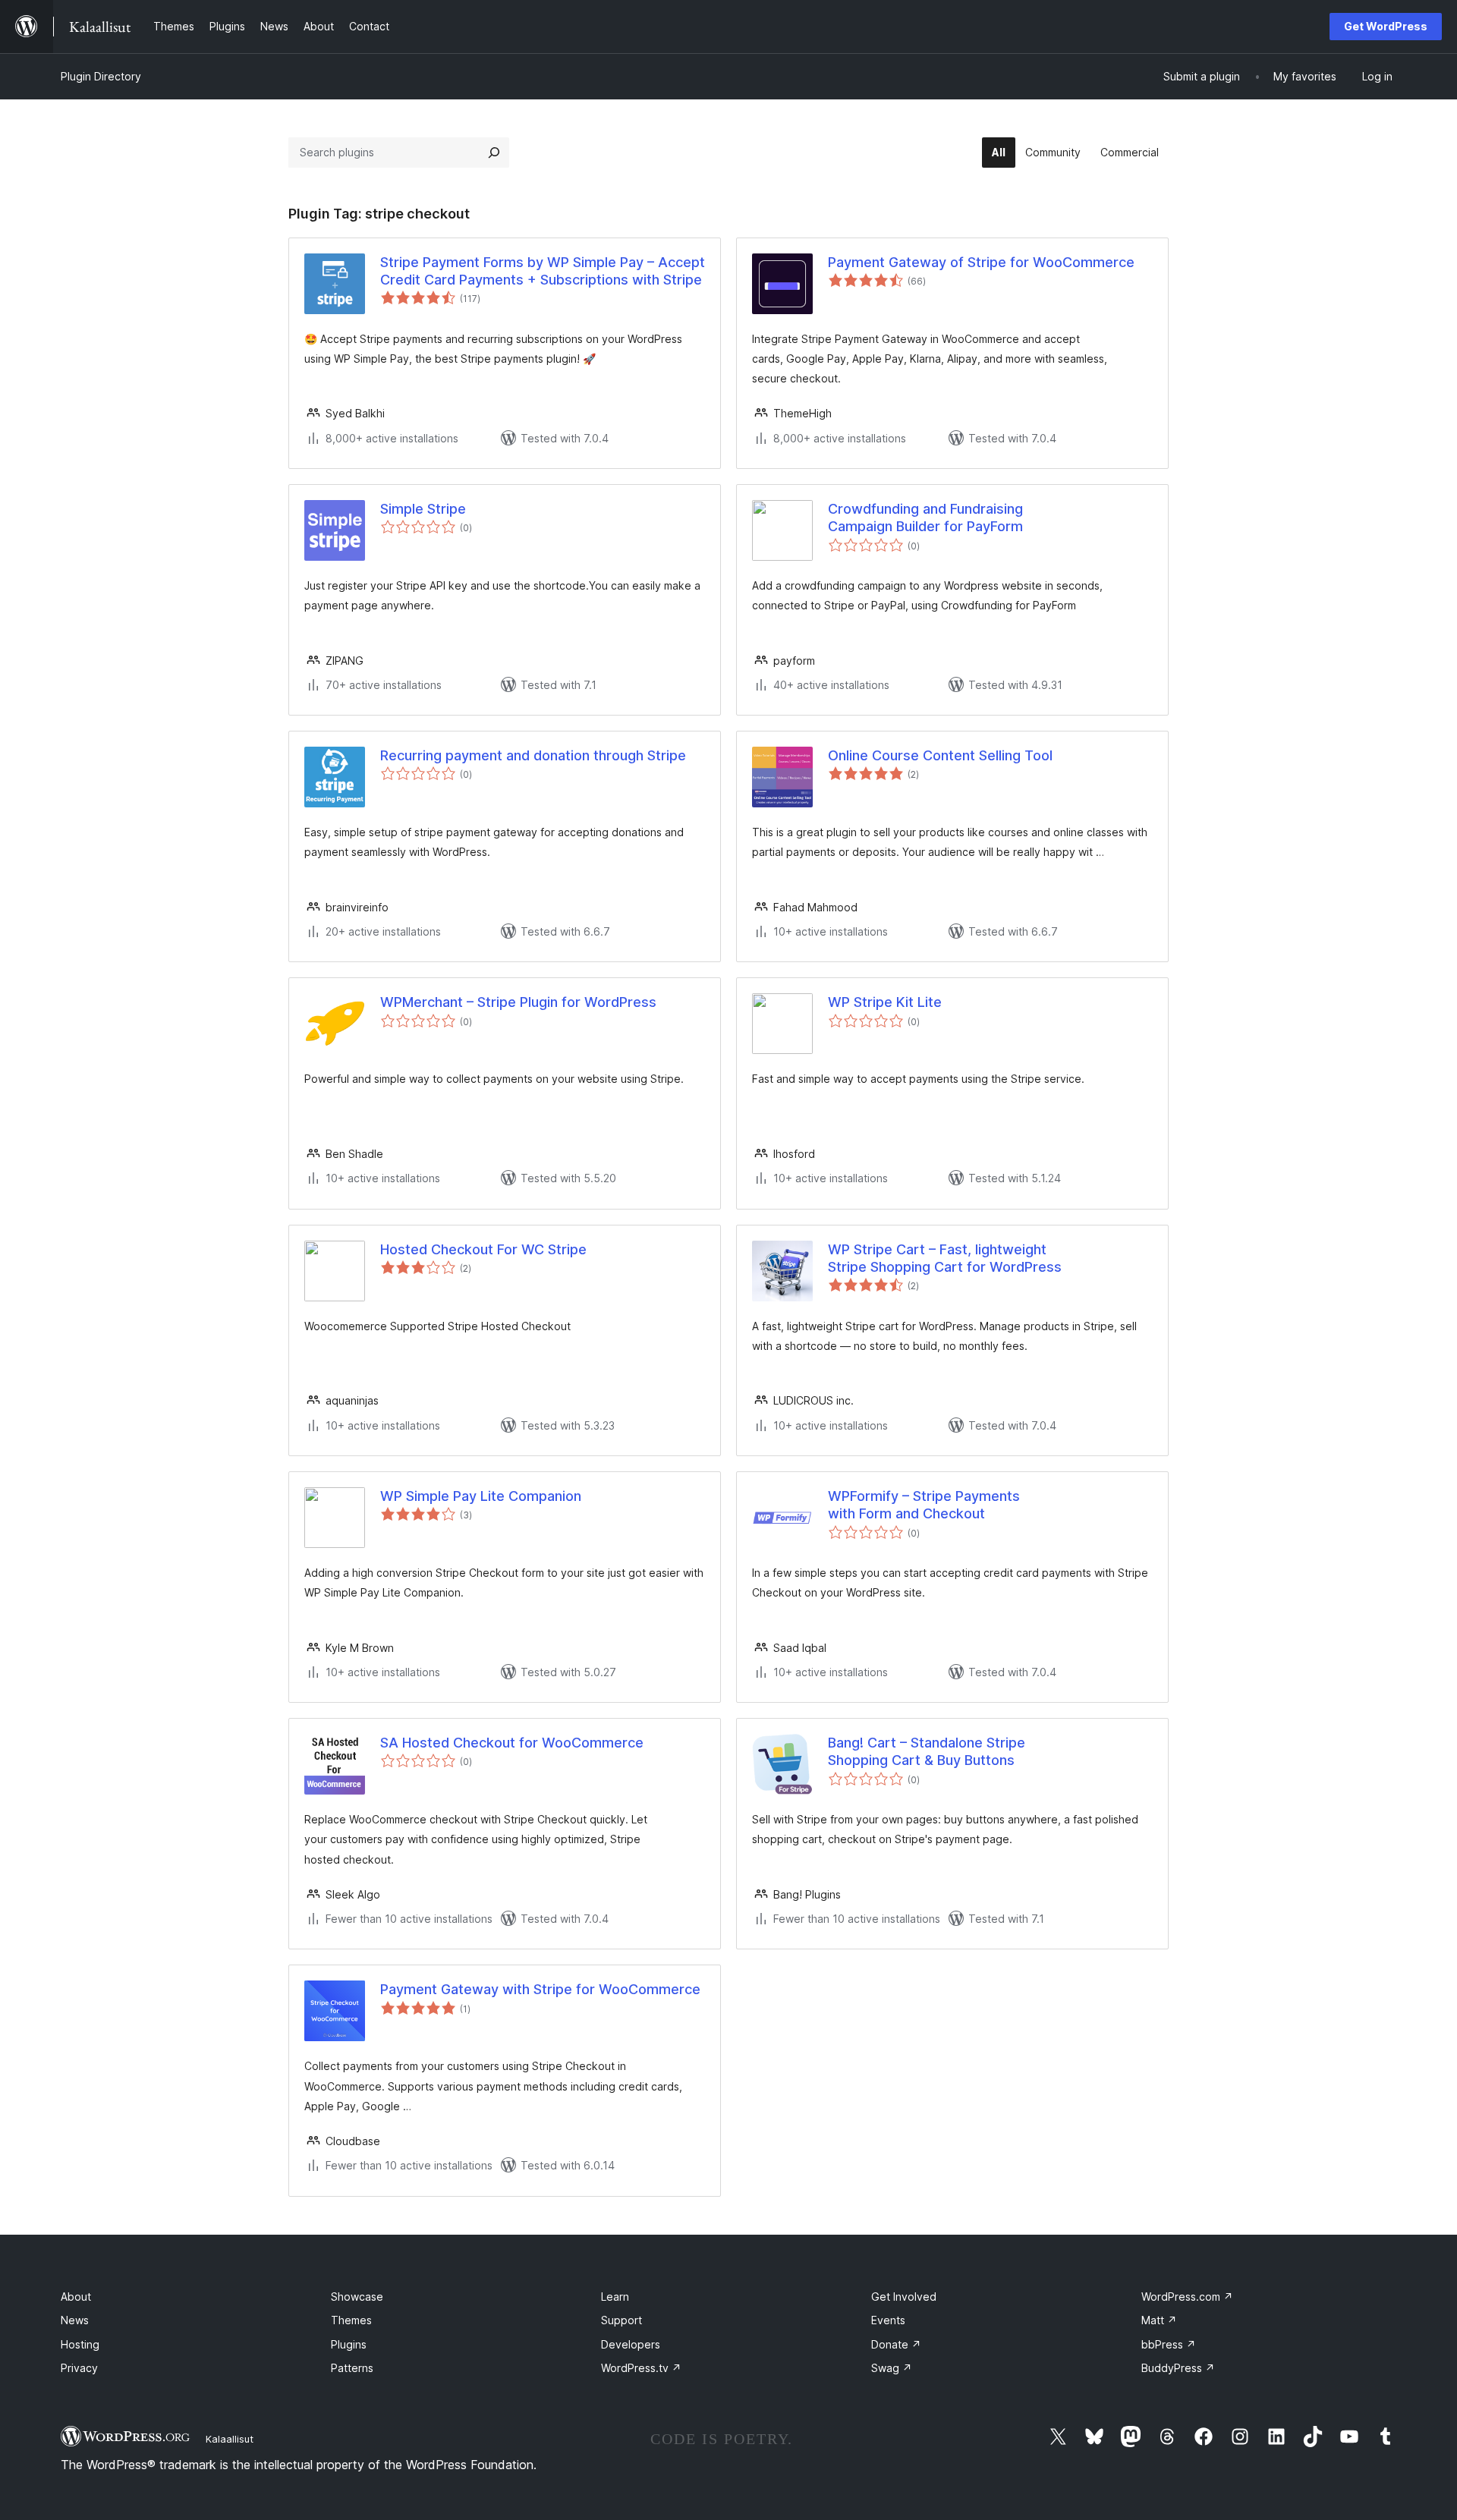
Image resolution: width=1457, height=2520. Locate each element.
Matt (1159, 2320)
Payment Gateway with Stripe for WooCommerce (540, 1989)
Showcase (357, 2297)
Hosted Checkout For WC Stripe (483, 1249)
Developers (631, 2344)
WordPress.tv (641, 2368)
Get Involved (904, 2297)
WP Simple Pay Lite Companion (481, 1496)
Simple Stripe (423, 509)
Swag (892, 2368)
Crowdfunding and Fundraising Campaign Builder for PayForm (925, 518)
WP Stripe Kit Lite (885, 1002)
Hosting (80, 2344)
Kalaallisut (230, 2439)
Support (622, 2320)
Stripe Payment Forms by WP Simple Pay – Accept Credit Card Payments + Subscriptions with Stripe (543, 271)
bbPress (1169, 2344)
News (75, 2320)
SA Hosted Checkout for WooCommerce (512, 1743)
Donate (896, 2344)
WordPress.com (1187, 2297)
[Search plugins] (494, 153)
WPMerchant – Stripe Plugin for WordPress (518, 1002)
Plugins (349, 2344)
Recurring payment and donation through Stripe (533, 755)
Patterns (352, 2368)
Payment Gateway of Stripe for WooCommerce (981, 262)
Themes (351, 2320)
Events (888, 2320)
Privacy (79, 2368)
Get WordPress (1386, 26)
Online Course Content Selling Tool (940, 755)
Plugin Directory (101, 76)
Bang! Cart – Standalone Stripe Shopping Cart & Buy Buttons (927, 1751)
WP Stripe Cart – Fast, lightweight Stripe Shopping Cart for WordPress (945, 1258)
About (76, 2297)
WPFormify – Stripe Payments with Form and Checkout (924, 1505)
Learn (615, 2297)
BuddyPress (1178, 2368)
